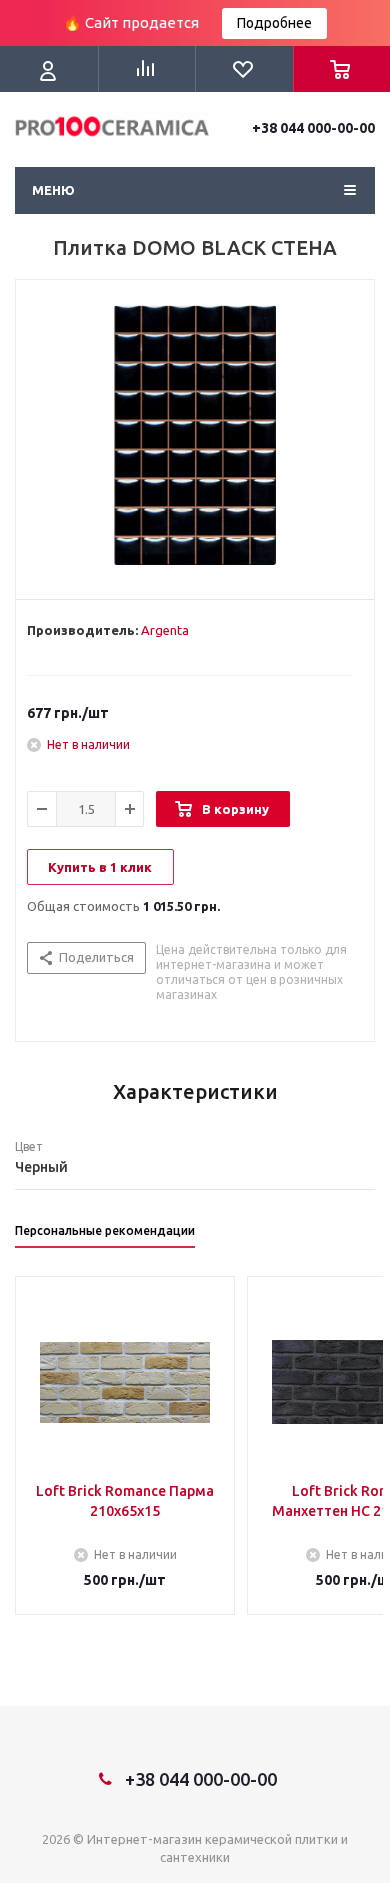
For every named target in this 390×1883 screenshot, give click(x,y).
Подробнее (274, 23)
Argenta (165, 630)
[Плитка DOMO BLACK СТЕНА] (195, 435)
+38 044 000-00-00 (313, 128)
